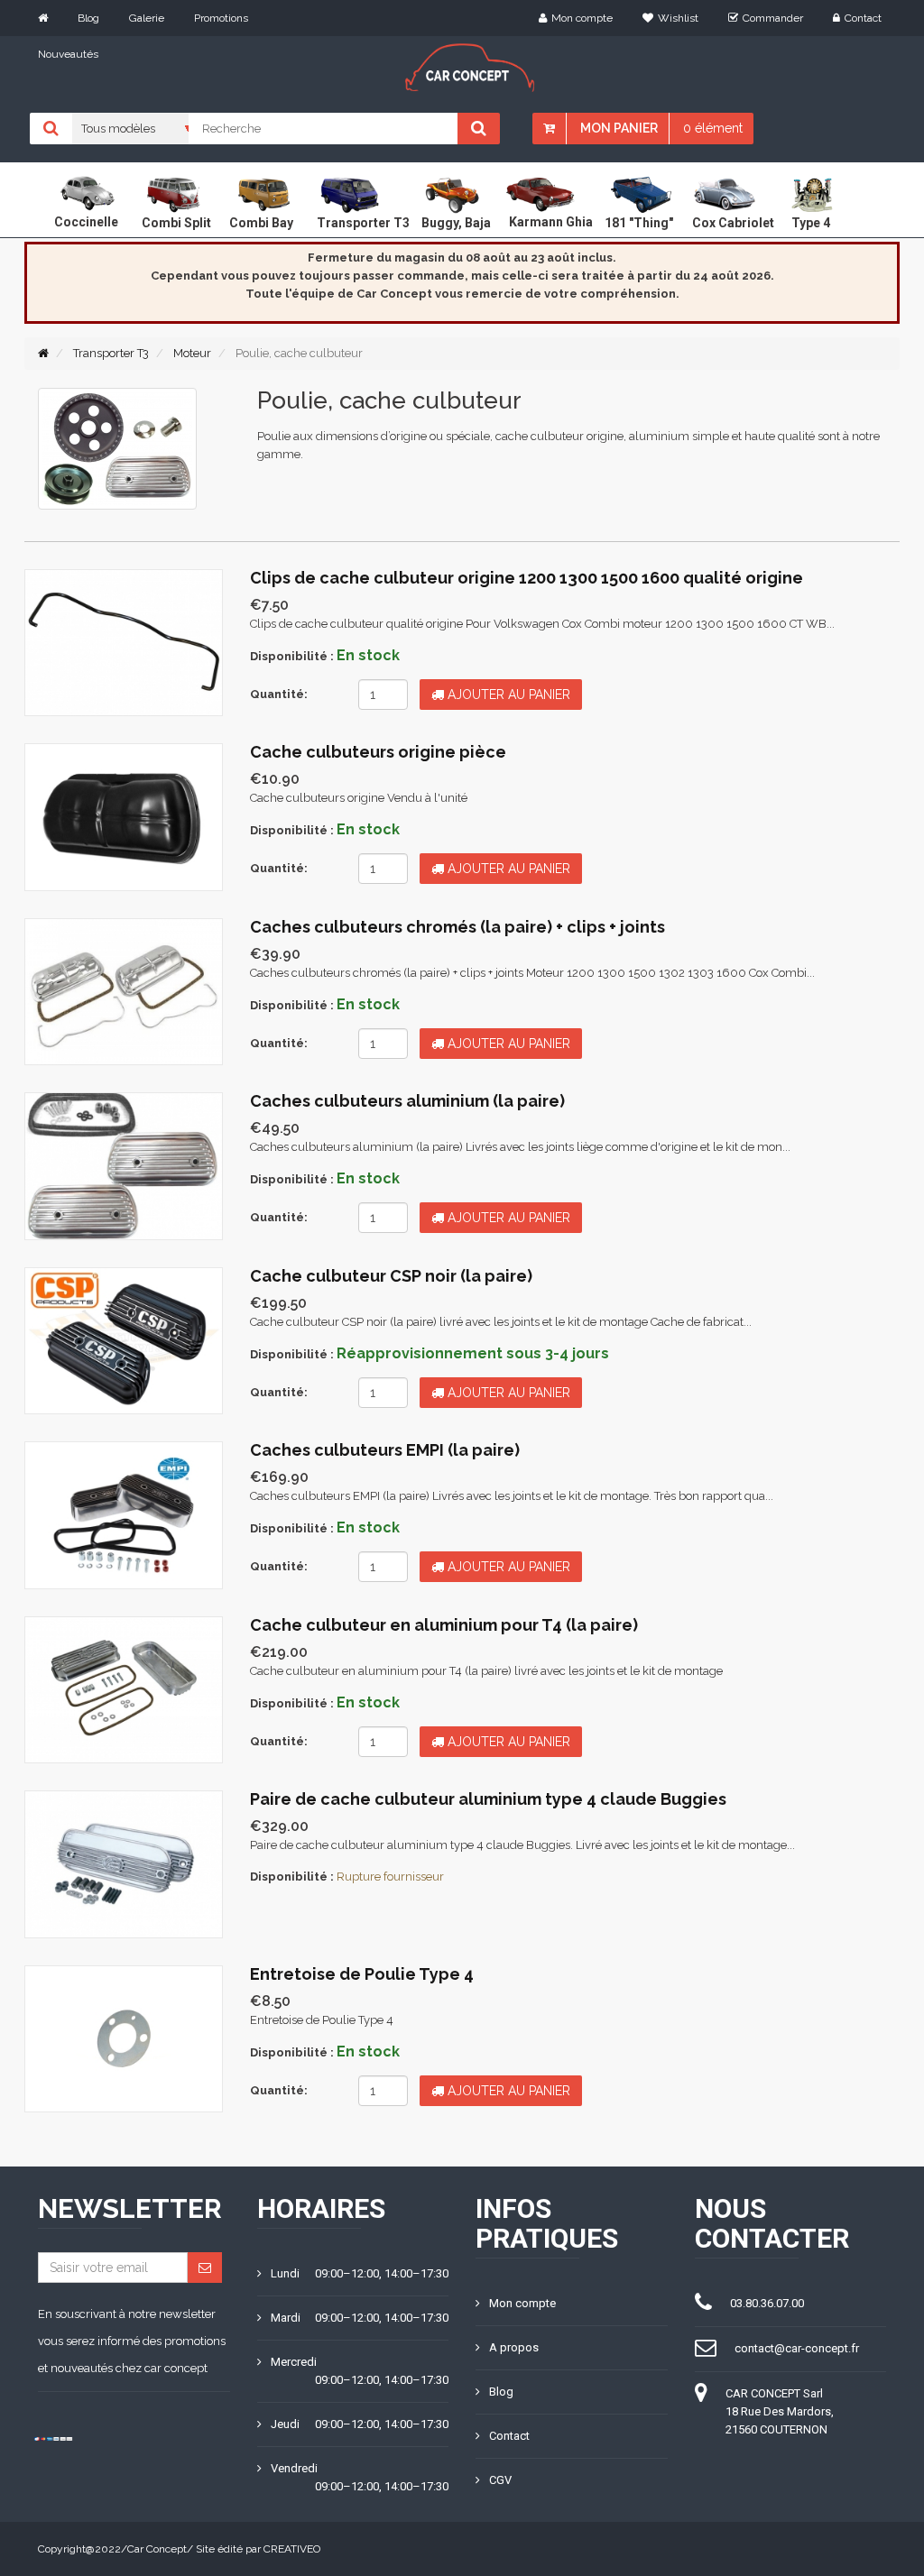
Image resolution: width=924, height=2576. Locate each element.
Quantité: (279, 694)
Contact (863, 18)
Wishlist (678, 18)
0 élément (713, 128)
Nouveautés (68, 54)
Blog (88, 18)
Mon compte (582, 18)
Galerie (147, 18)
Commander (773, 18)
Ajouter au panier (507, 695)
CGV (500, 2480)
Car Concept (157, 2549)
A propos (514, 2347)
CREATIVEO (292, 2549)
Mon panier (619, 128)
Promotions (221, 18)
